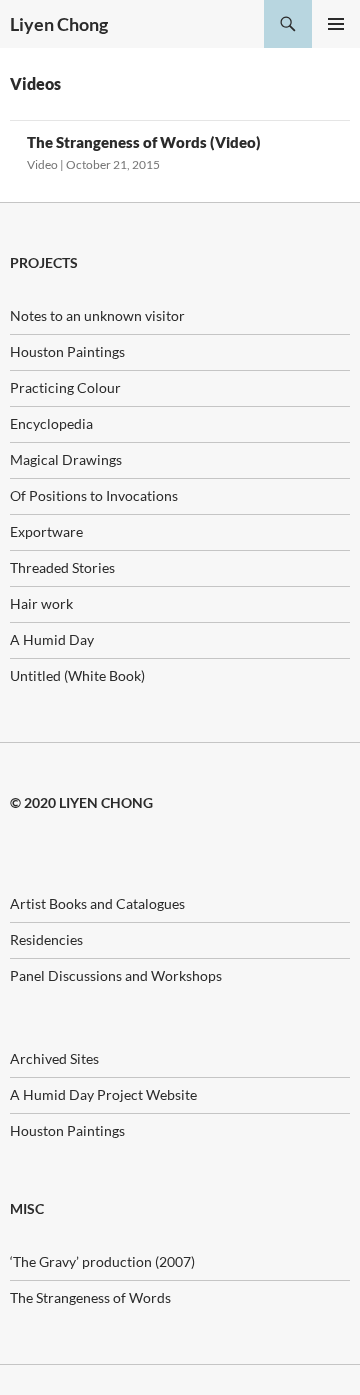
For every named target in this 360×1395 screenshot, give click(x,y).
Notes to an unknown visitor (97, 315)
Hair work (41, 603)
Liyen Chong (59, 24)
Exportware (46, 531)
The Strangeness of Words (90, 1297)
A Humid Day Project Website (103, 1094)
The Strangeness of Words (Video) (144, 142)
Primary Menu (336, 24)
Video (42, 164)
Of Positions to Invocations (94, 495)
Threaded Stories (62, 567)
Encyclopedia (51, 423)
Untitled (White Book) (77, 675)
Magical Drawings (66, 459)
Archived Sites (54, 1058)
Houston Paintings (67, 351)
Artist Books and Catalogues (97, 903)
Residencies (46, 939)
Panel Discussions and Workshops (116, 975)
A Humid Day (52, 639)
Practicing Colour (65, 387)
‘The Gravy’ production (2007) (102, 1261)
